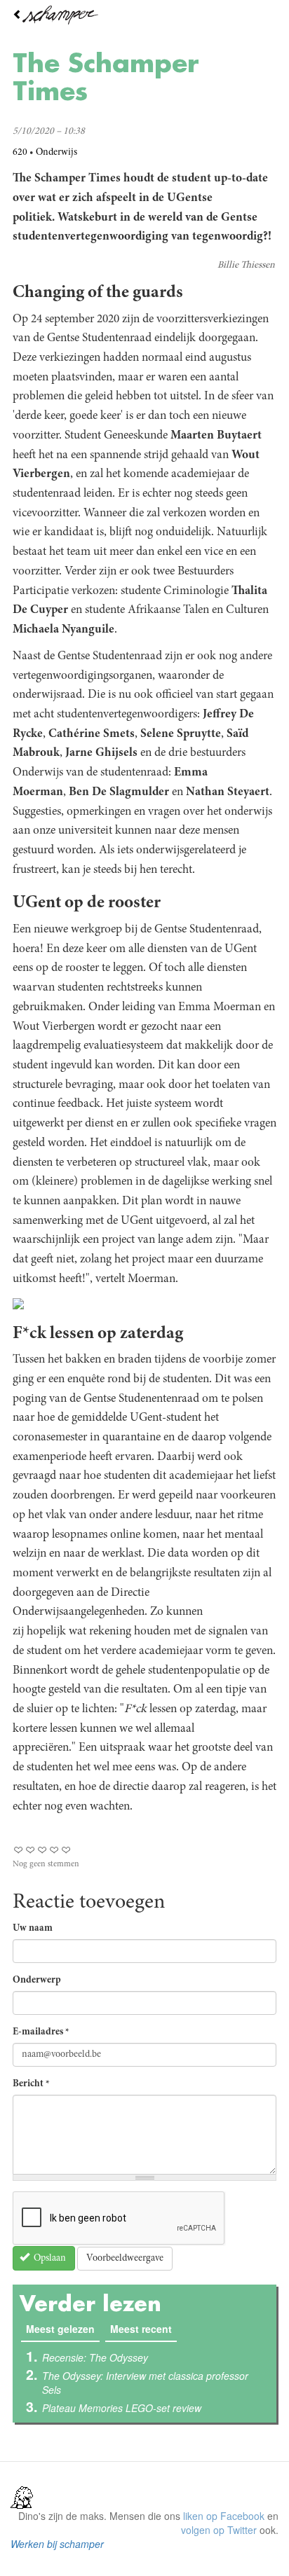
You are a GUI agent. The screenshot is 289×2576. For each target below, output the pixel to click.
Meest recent (141, 2329)
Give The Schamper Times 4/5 (54, 1850)
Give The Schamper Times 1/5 (19, 1850)
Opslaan (49, 2259)
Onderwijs (56, 153)
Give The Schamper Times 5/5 (66, 1850)
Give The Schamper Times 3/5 (42, 1850)
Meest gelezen (63, 2329)
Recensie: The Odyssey (95, 2357)
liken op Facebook (224, 2516)
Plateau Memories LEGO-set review (122, 2408)
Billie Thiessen (246, 266)
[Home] (144, 15)
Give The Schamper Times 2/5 (31, 1850)
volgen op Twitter (219, 2530)
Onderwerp (37, 1981)
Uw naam (33, 1929)
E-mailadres (41, 2032)
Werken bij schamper (57, 2544)
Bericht (31, 2084)
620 (20, 153)
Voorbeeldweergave (125, 2259)
